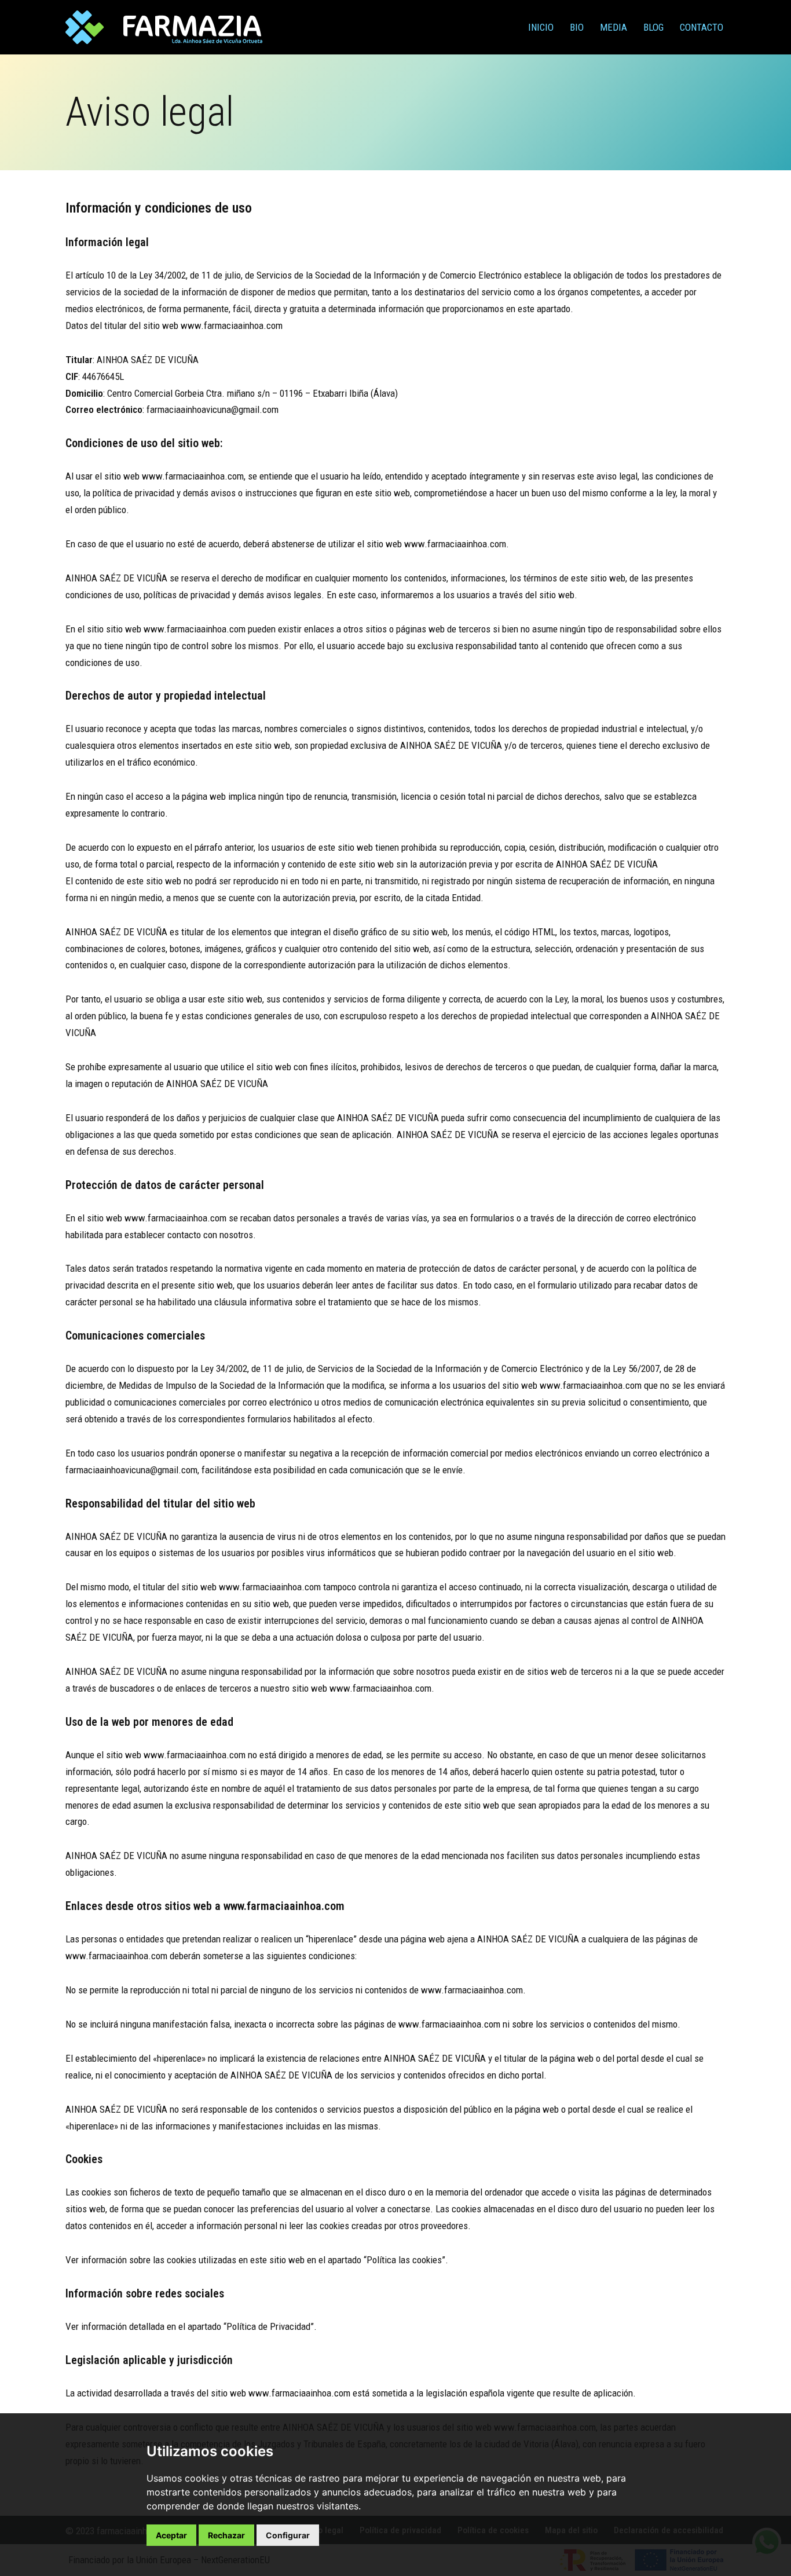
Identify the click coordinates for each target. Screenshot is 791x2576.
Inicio (541, 27)
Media (614, 27)
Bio (577, 27)
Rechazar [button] (226, 2535)
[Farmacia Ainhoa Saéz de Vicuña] (164, 27)
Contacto (702, 27)
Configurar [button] (288, 2535)
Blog (653, 27)
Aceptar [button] (171, 2535)
